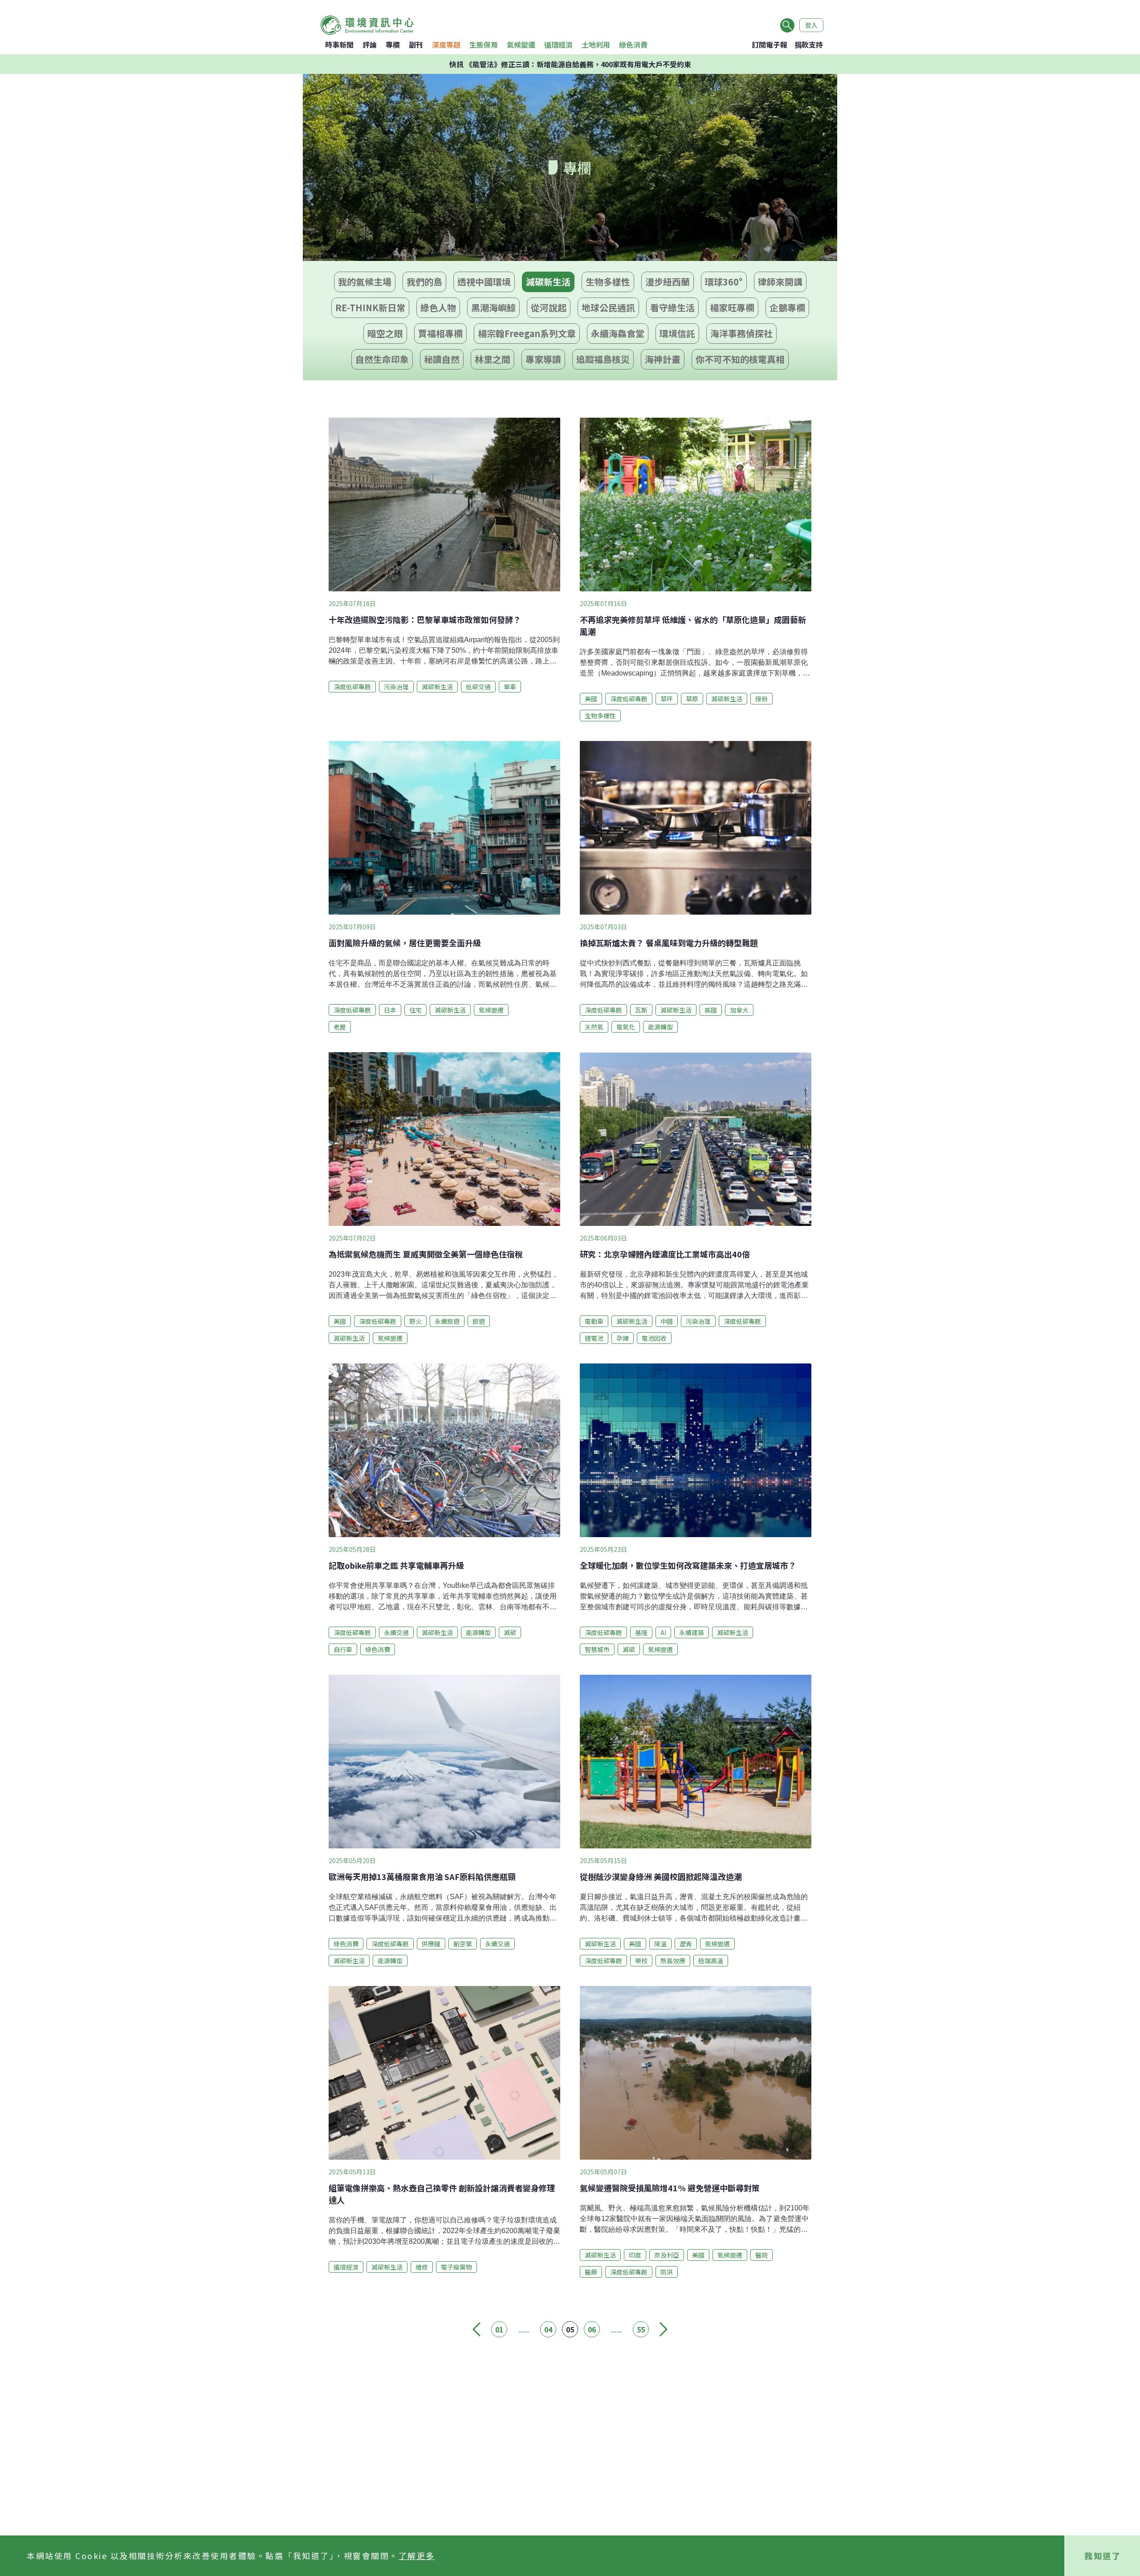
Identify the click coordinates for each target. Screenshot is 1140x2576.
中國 (667, 1321)
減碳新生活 (548, 282)
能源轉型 (660, 1027)
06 (592, 2329)
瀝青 (686, 1944)
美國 (591, 699)
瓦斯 (641, 1010)
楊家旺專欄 (732, 307)
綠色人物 (438, 307)
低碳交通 (478, 687)
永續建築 (692, 1632)
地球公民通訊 (608, 307)
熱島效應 (673, 1961)
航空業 (463, 1944)
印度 (635, 2255)
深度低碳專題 (352, 687)
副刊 (416, 45)
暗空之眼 (385, 333)
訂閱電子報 (769, 45)
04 (548, 2329)
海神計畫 (663, 359)
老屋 (340, 1027)
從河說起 (549, 307)
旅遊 (479, 1321)
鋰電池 (594, 1338)
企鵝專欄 (787, 307)
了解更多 (417, 2556)
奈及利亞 (667, 2255)
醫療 (591, 2272)
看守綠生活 (672, 307)
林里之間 (493, 359)
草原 (692, 699)
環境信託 (677, 333)
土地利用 (596, 45)
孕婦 (623, 1338)
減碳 (510, 1632)
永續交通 (396, 1632)
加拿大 (739, 1010)
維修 (422, 2267)
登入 (811, 25)
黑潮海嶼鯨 (493, 307)
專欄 (393, 45)
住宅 (415, 1010)
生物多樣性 (608, 282)
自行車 (343, 1649)
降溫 (660, 1944)
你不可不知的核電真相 (740, 359)
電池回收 (654, 1338)
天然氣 (594, 1027)
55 (641, 2329)
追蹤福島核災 (603, 359)
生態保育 (484, 45)
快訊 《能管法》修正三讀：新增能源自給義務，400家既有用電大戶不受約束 (570, 64)
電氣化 (626, 1027)
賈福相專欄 (440, 333)
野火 (415, 1321)
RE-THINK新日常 (370, 307)
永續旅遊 (447, 1321)
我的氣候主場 (365, 282)
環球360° (724, 282)
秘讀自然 (442, 359)
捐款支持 (809, 45)
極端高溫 (711, 1961)
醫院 (761, 2255)
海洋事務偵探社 (741, 333)
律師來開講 (780, 282)
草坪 (667, 699)
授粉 (761, 699)
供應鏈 (431, 1944)
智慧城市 (597, 1649)
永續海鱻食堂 (618, 333)
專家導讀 (543, 359)
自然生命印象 (382, 359)
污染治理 (396, 687)
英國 (711, 1010)
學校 (641, 1961)
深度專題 (446, 45)
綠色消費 (633, 45)
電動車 (594, 1321)
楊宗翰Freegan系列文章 (527, 333)
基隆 (641, 1632)
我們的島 (424, 282)
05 (570, 2329)
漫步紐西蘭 (668, 282)
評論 (370, 45)
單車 (510, 687)
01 (499, 2329)
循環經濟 (558, 45)
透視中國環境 (484, 282)
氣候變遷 (521, 45)
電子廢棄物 (456, 2267)
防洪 (667, 2272)
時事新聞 (339, 45)
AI (663, 1632)
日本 (390, 1010)
